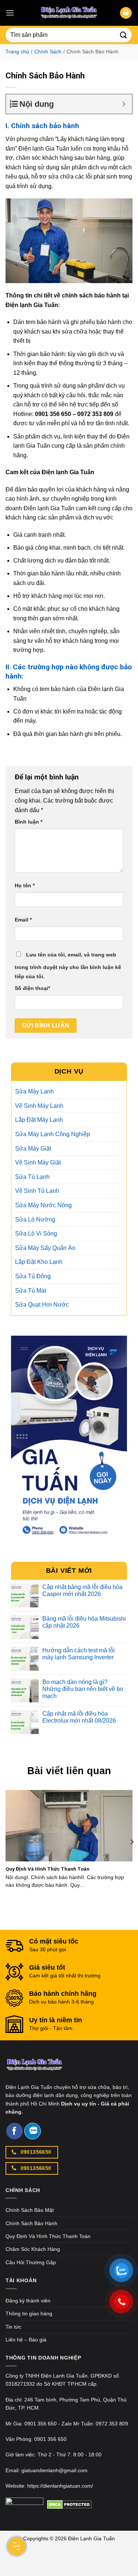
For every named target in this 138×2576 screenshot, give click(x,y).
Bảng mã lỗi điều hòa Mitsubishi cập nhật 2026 (84, 1622)
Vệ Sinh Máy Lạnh (39, 1106)
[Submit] (124, 35)
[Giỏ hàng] (126, 13)
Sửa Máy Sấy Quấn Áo (45, 1248)
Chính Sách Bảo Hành (31, 2223)
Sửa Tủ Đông (33, 1276)
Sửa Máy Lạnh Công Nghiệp (53, 1134)
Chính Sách (48, 52)
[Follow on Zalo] (33, 2131)
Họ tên (25, 885)
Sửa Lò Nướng (35, 1220)
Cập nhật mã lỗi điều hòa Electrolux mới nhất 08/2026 (79, 1717)
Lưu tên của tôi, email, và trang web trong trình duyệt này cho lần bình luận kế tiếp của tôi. (68, 966)
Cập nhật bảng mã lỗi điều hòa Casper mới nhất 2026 (82, 1590)
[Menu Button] (17, 2546)
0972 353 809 (112, 2424)
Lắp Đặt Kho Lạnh (39, 1262)
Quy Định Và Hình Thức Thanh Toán (47, 1869)
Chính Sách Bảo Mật (30, 2210)
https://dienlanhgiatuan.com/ (60, 2486)
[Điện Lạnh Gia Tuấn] (34, 2070)
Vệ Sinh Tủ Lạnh (37, 1191)
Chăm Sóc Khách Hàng (33, 2249)
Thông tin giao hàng (29, 2314)
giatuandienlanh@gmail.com (54, 2470)
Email (23, 920)
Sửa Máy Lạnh (34, 1091)
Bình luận (29, 822)
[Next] (132, 1842)
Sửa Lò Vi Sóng (36, 1234)
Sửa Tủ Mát (31, 1291)
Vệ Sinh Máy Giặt (38, 1162)
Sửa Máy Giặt (33, 1148)
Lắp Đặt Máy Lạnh (39, 1120)
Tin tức (13, 2327)
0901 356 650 (40, 2424)
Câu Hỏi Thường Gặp (31, 2262)
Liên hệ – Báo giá (26, 2340)
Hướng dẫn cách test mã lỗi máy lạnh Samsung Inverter (79, 1654)
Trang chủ (17, 52)
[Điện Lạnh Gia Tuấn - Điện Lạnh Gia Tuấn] (69, 13)
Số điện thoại (32, 988)
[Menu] (10, 13)
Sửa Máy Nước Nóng (43, 1205)
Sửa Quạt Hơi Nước (42, 1305)
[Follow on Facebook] (15, 2131)
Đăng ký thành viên (28, 2301)
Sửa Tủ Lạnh (32, 1177)
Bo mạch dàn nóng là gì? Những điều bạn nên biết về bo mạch (83, 1689)
